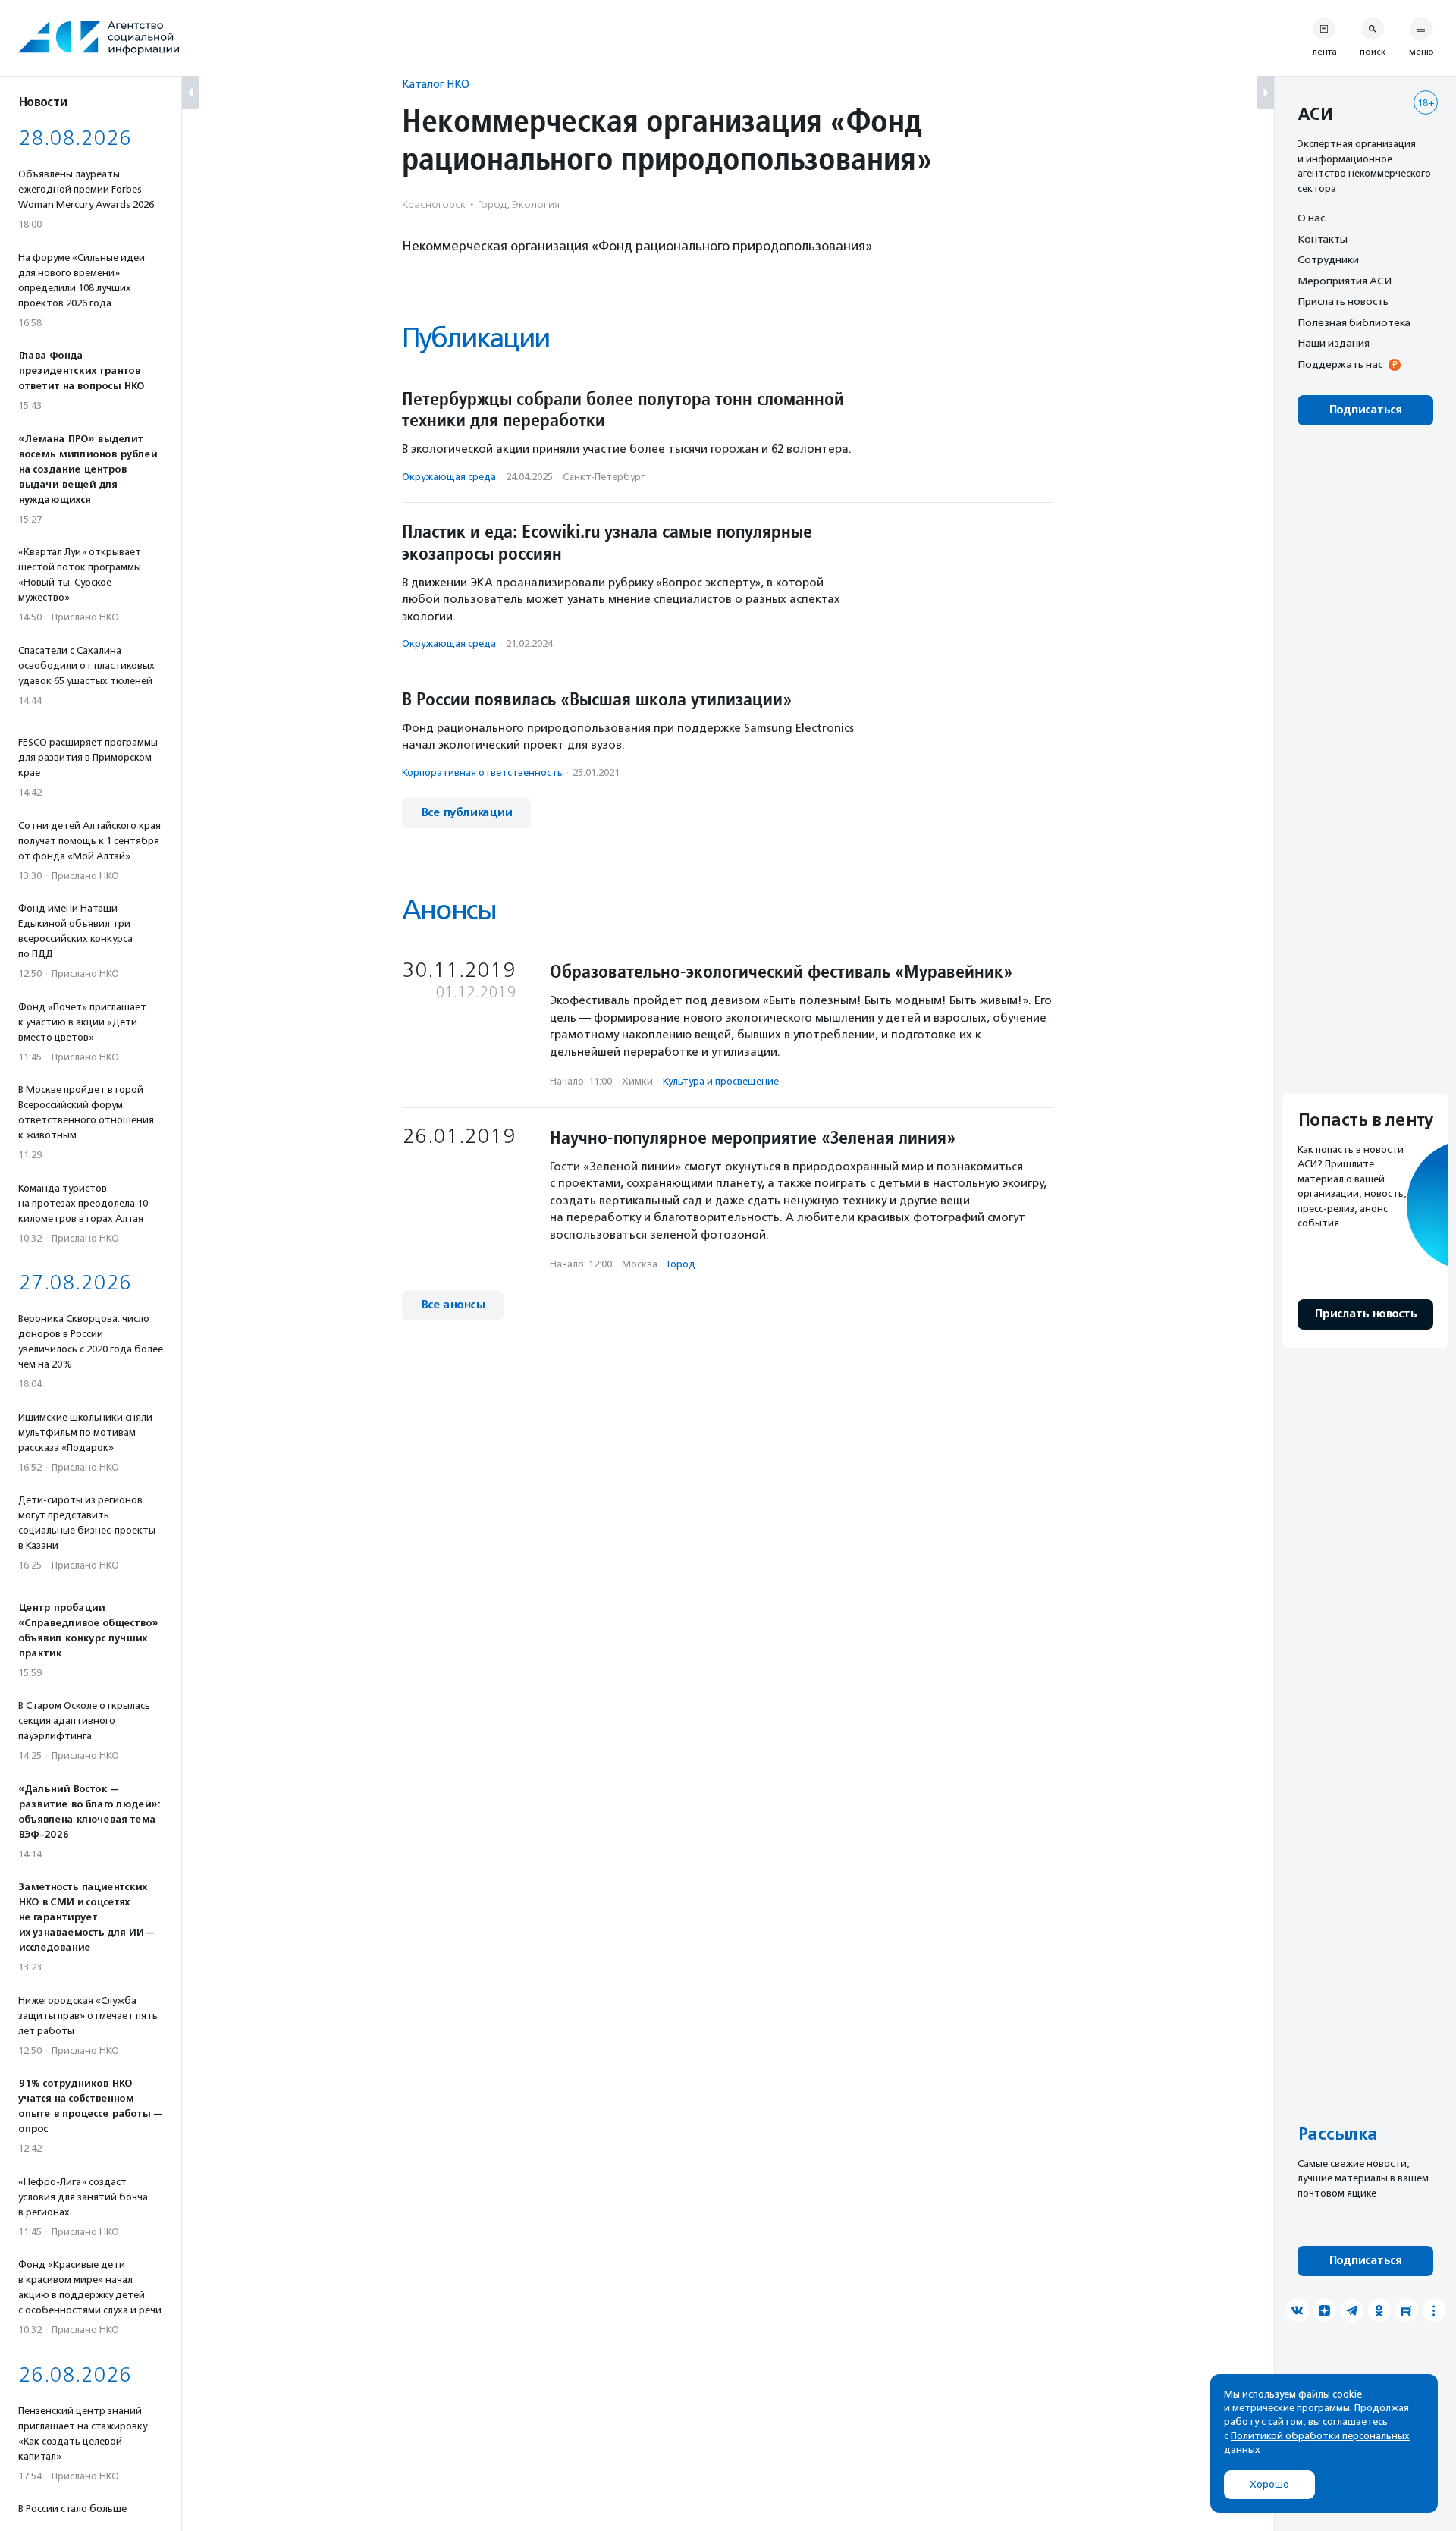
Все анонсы (453, 1305)
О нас (1311, 218)
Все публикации (466, 813)
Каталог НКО (436, 84)
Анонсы (449, 910)
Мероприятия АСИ (1345, 281)
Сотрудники (1328, 259)
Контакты (1323, 239)
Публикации (475, 338)
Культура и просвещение (721, 1081)
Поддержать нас (1340, 364)
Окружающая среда (449, 477)
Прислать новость (1343, 301)
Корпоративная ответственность (482, 772)
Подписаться (1365, 410)
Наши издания (1334, 343)
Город (681, 1264)
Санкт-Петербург (604, 477)
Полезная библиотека (1354, 322)
